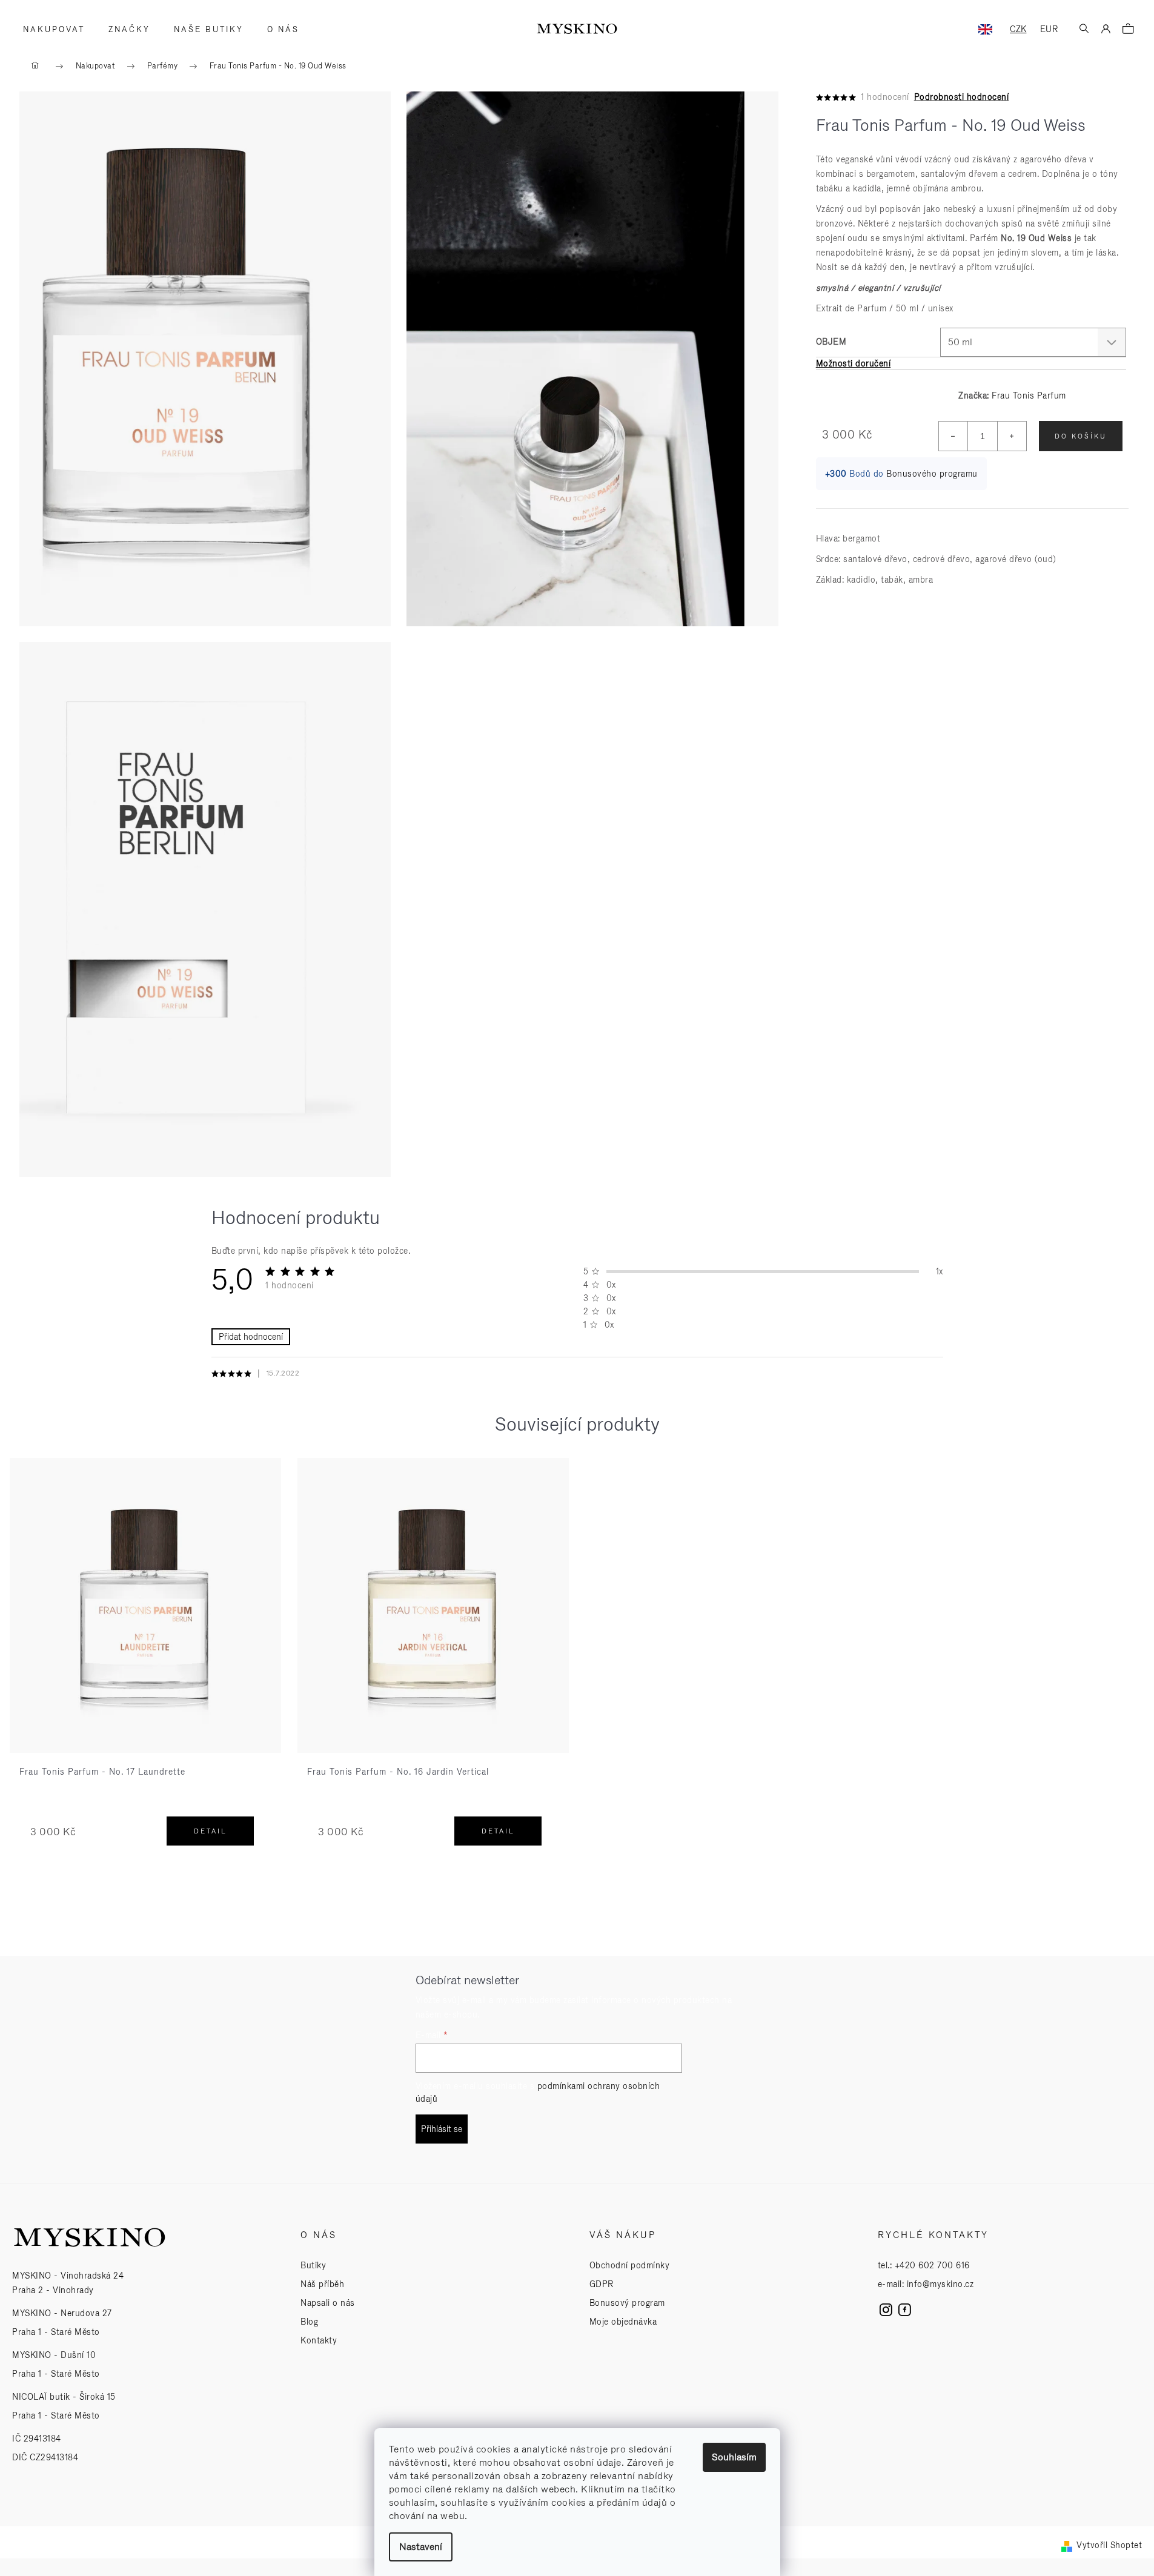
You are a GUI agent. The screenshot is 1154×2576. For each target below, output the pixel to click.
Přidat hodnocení (251, 1337)
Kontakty (319, 2340)
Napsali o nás (328, 2303)
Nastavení (421, 2547)
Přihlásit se (442, 2129)
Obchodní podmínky (630, 2265)
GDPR (602, 2284)
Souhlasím (734, 2457)
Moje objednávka (623, 2322)
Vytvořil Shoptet (1109, 2545)
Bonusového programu (932, 474)
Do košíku (1081, 436)
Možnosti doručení (854, 363)
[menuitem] (50, 30)
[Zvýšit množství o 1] (1012, 436)
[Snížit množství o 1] (953, 436)
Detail (211, 1831)
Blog (309, 2322)
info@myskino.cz (940, 2284)
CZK (1018, 29)
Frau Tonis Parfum (1029, 396)
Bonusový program (627, 2303)
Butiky (313, 2265)
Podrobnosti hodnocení (962, 97)
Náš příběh (322, 2284)
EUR (1049, 29)
